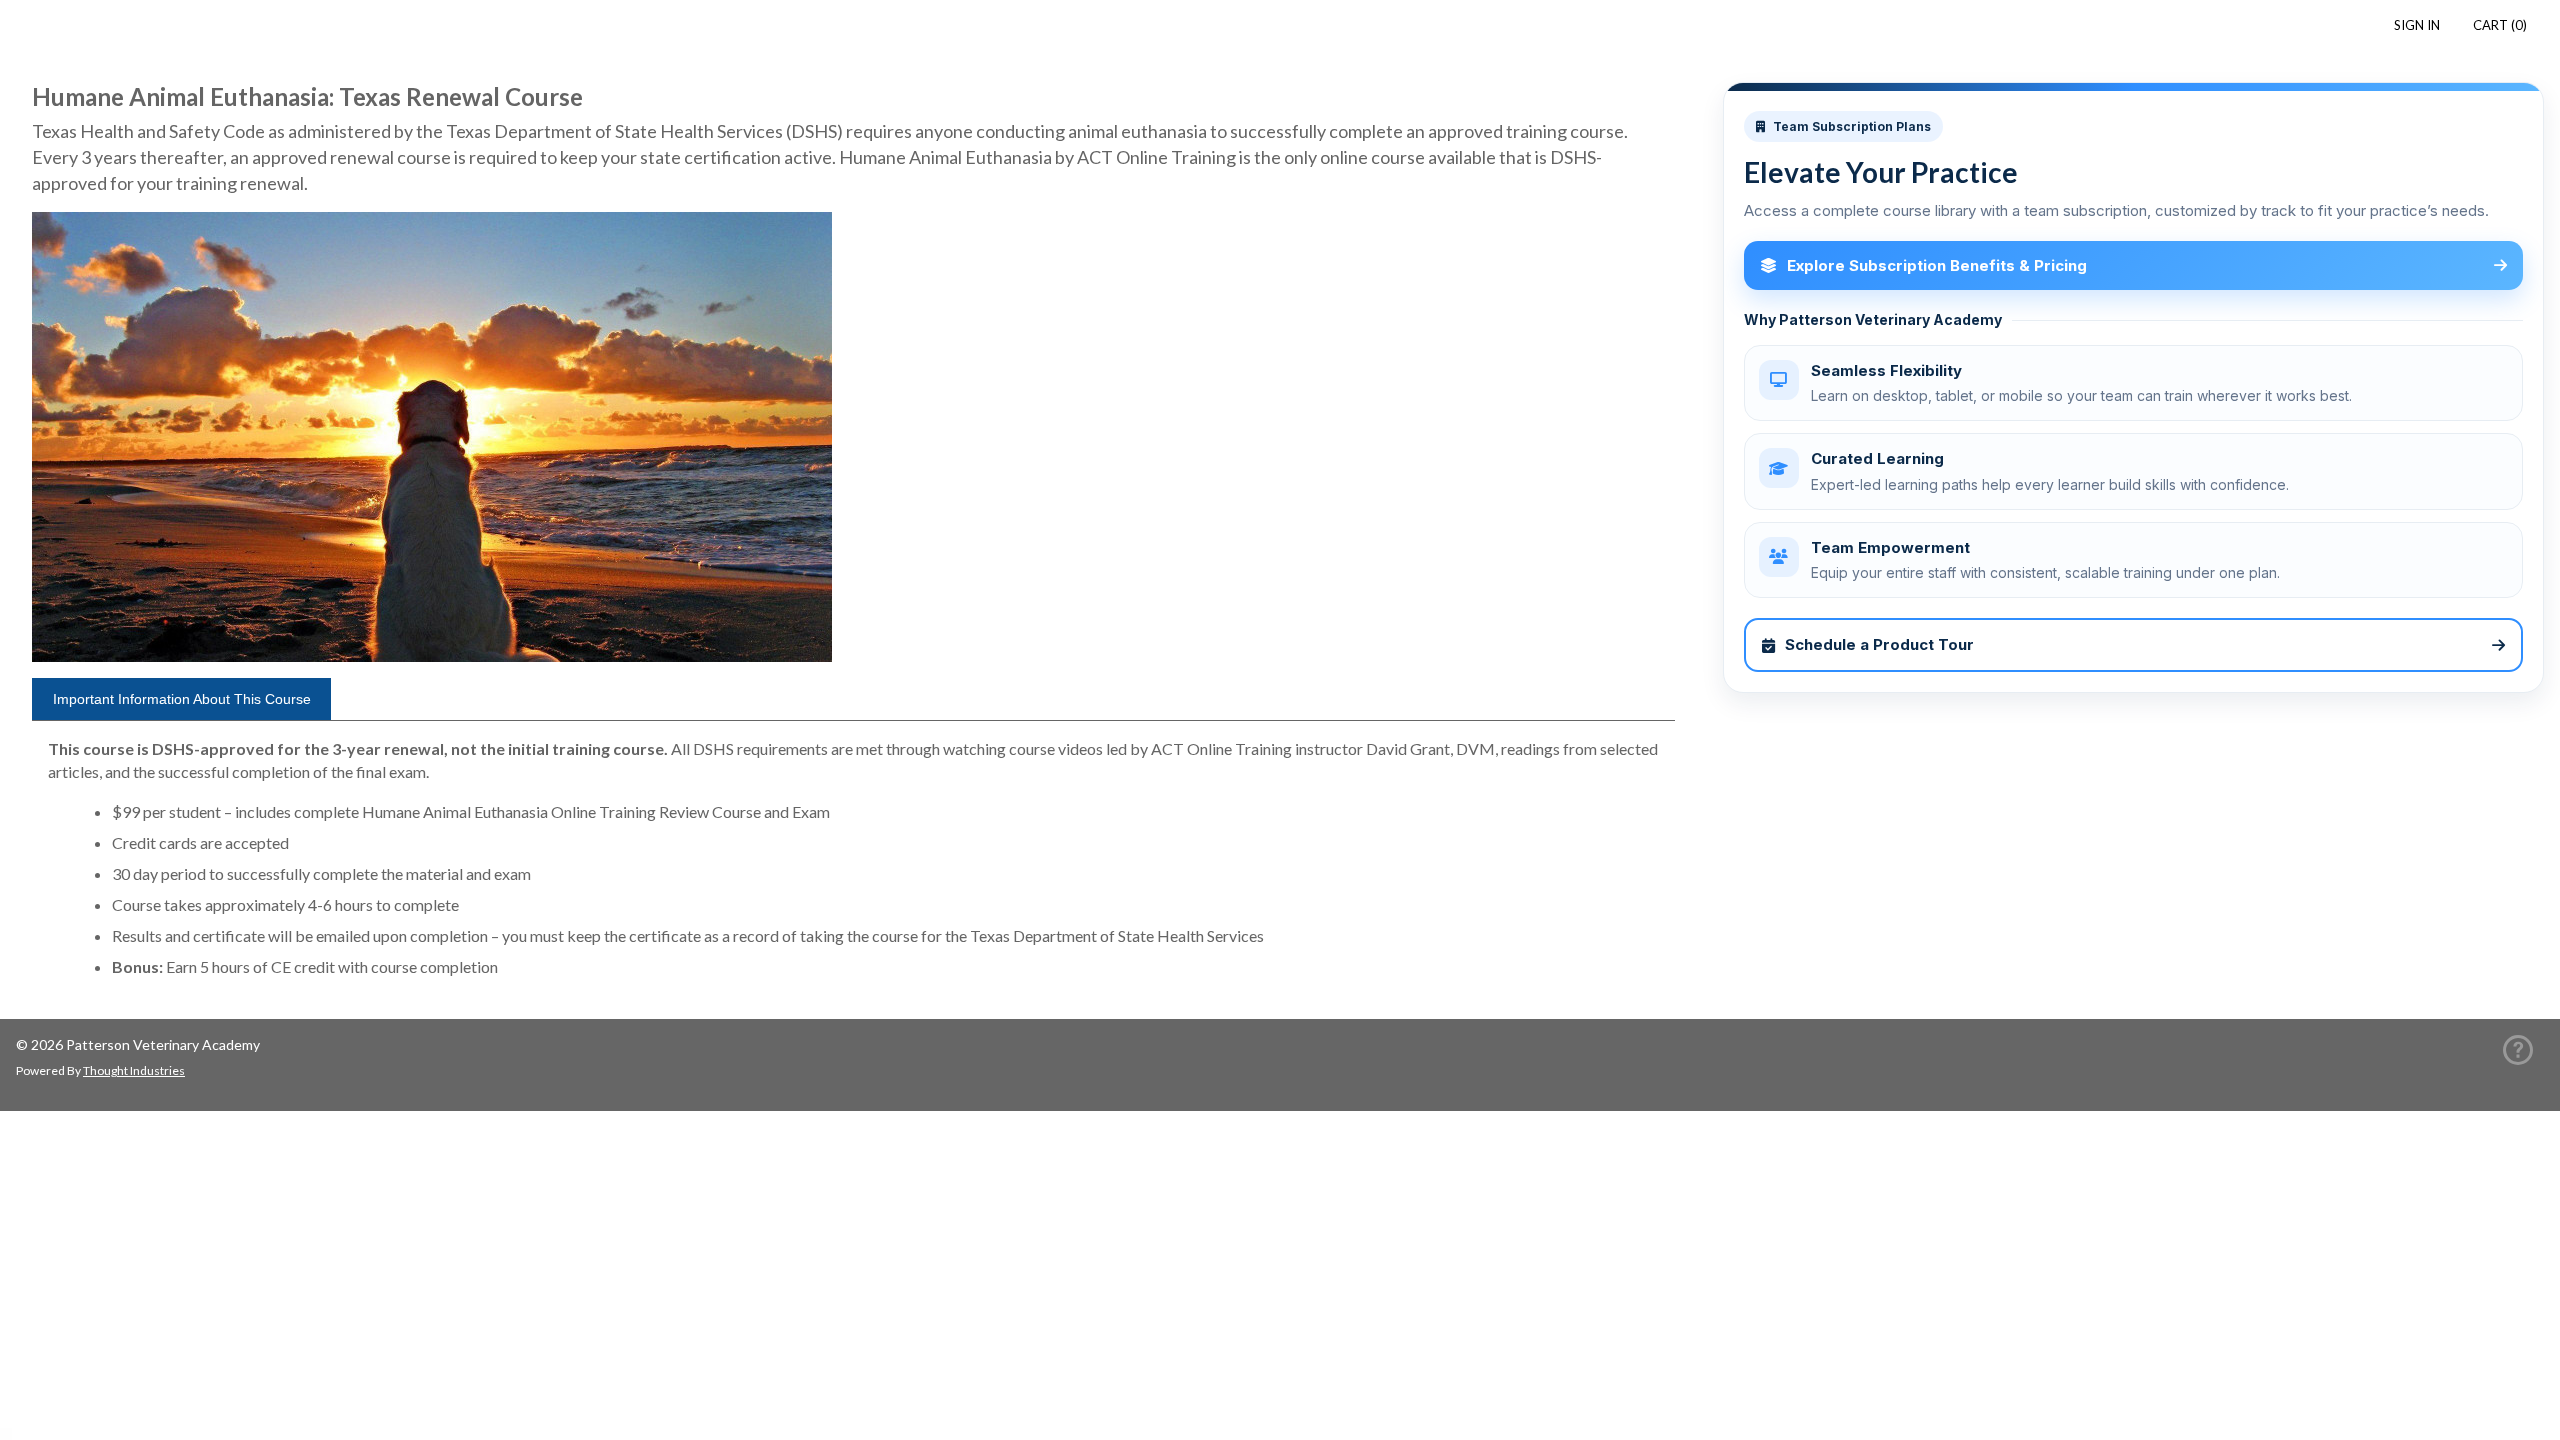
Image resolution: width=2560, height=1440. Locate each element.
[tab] (181, 699)
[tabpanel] (853, 866)
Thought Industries (134, 1070)
